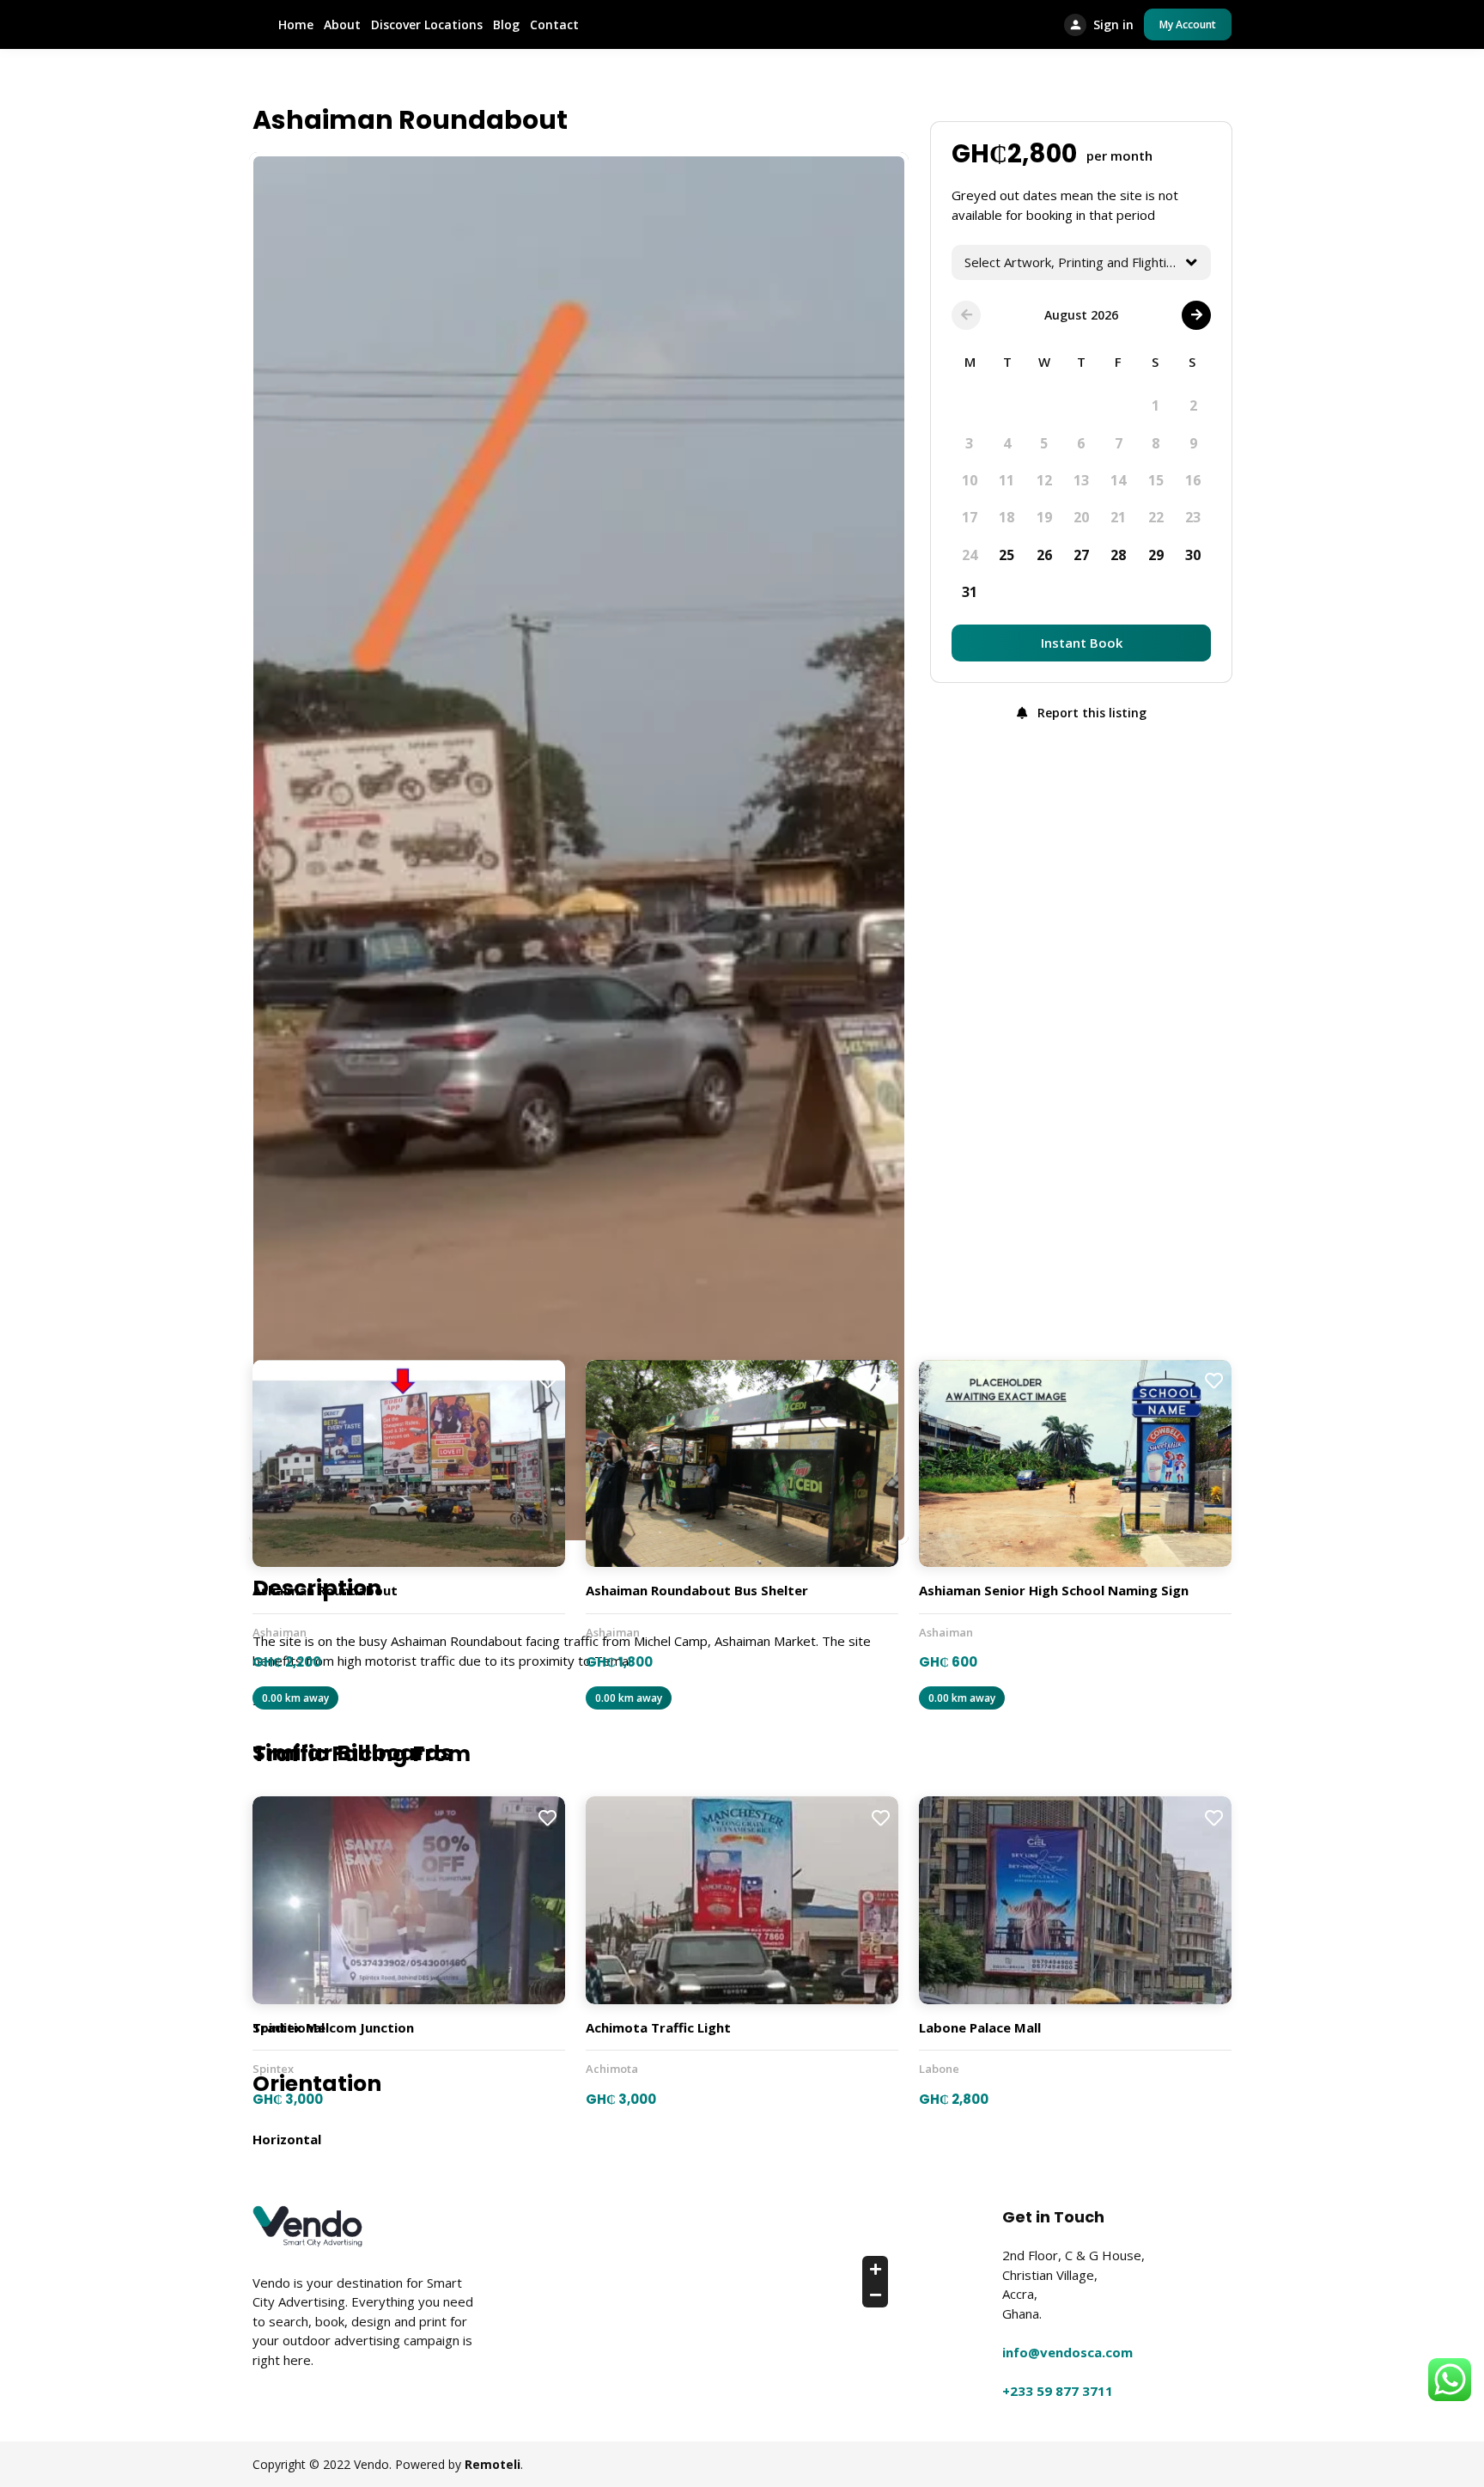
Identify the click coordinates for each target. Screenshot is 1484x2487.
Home (296, 24)
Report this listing (1090, 713)
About (342, 24)
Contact (554, 24)
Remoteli (493, 2464)
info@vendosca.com (1067, 2352)
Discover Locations (427, 24)
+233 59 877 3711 (1058, 2391)
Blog (506, 24)
